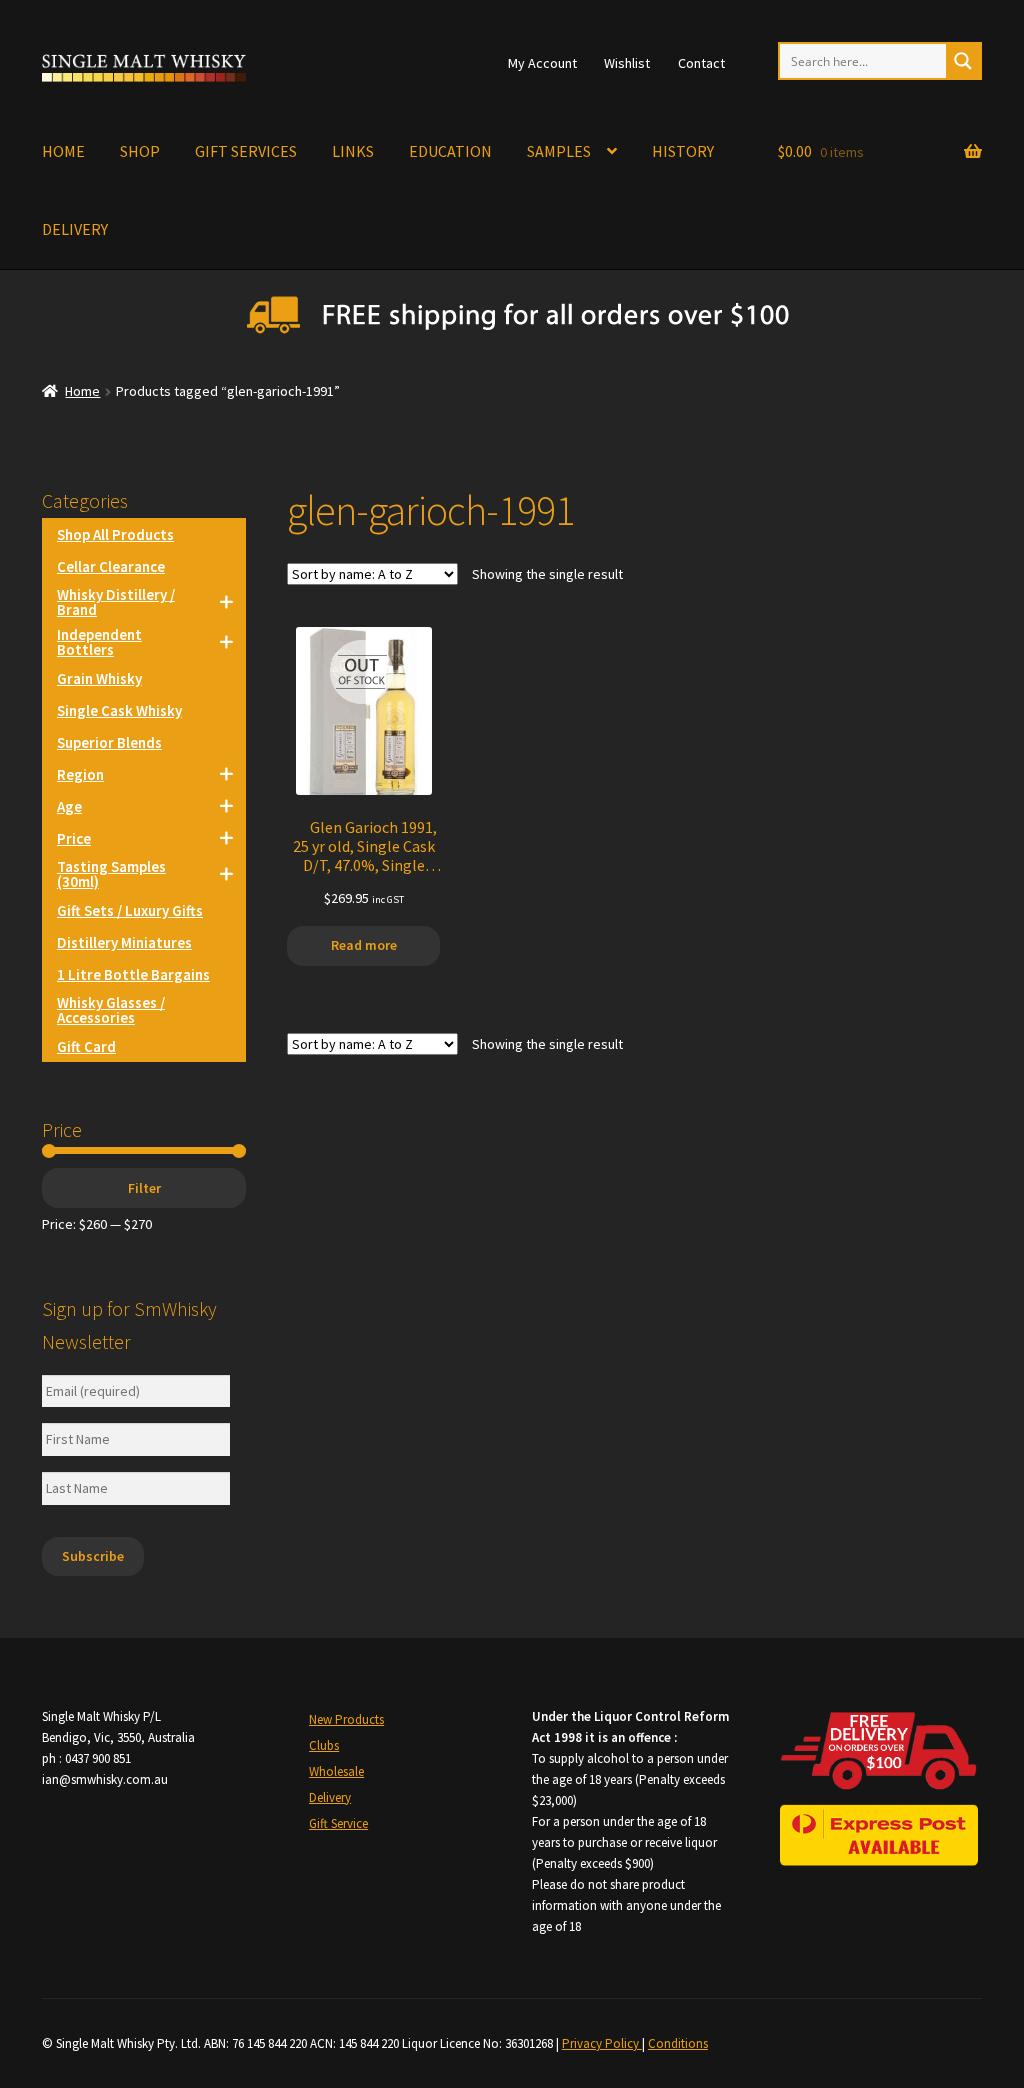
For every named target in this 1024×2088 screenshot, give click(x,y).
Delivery (330, 1797)
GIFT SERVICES (246, 151)
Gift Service (338, 1823)
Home (82, 391)
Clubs (324, 1745)
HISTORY (683, 151)
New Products (346, 1719)
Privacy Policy (602, 2043)
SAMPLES (559, 151)
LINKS (353, 151)
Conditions (678, 2043)
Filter (144, 1188)
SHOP (140, 151)
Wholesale (336, 1771)
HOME (63, 151)
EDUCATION (450, 151)
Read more (364, 945)
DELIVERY (75, 229)
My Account (542, 63)
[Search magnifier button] (963, 61)
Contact (701, 63)
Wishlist (627, 63)
